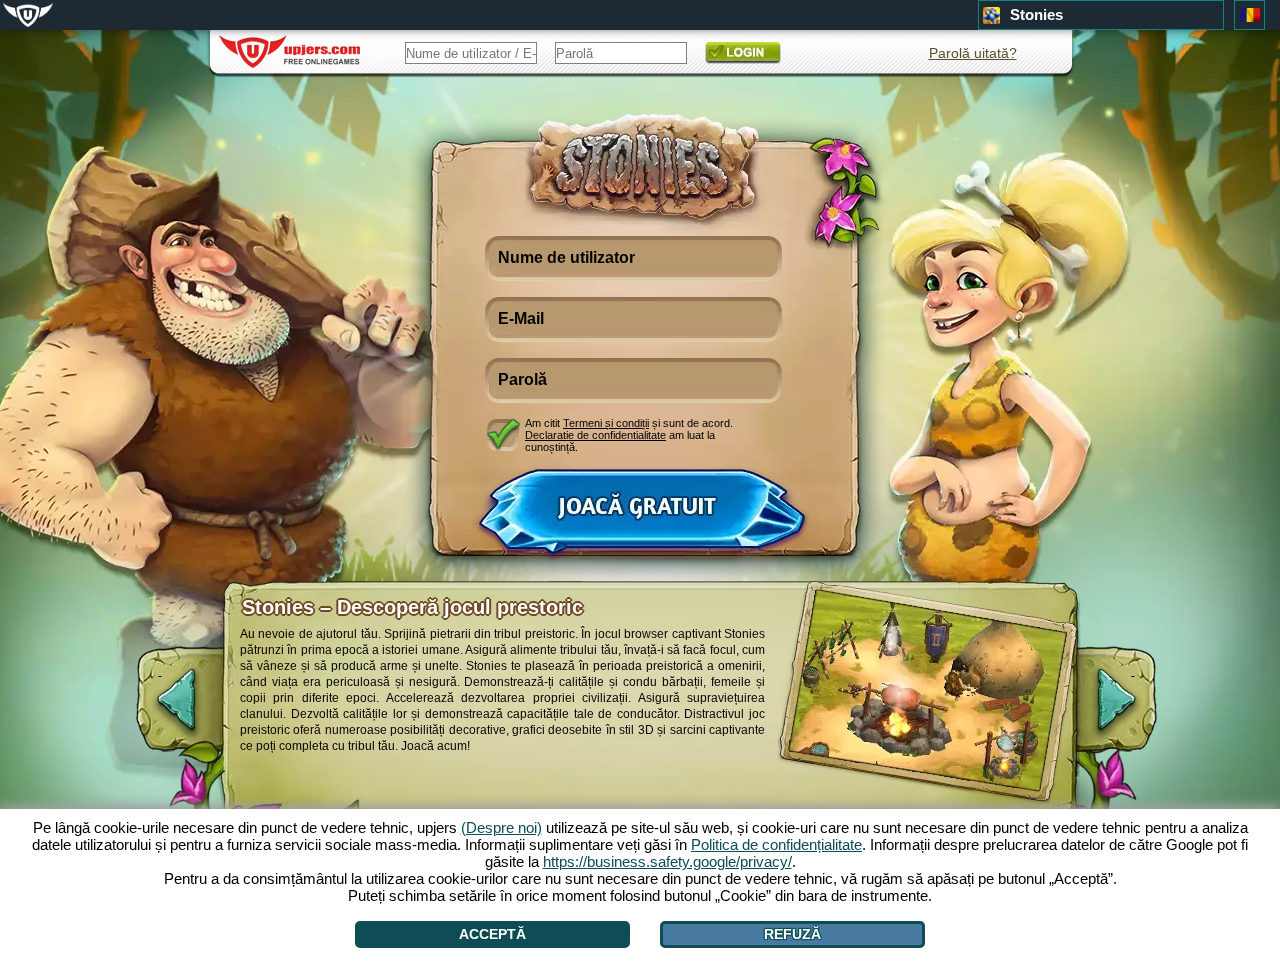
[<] (160, 710)
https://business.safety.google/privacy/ (667, 861)
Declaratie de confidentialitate (595, 435)
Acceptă (492, 934)
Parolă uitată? (973, 53)
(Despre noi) (501, 827)
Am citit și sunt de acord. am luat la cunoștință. (629, 434)
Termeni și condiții (606, 423)
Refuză (792, 934)
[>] (1133, 710)
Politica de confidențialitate (776, 844)
